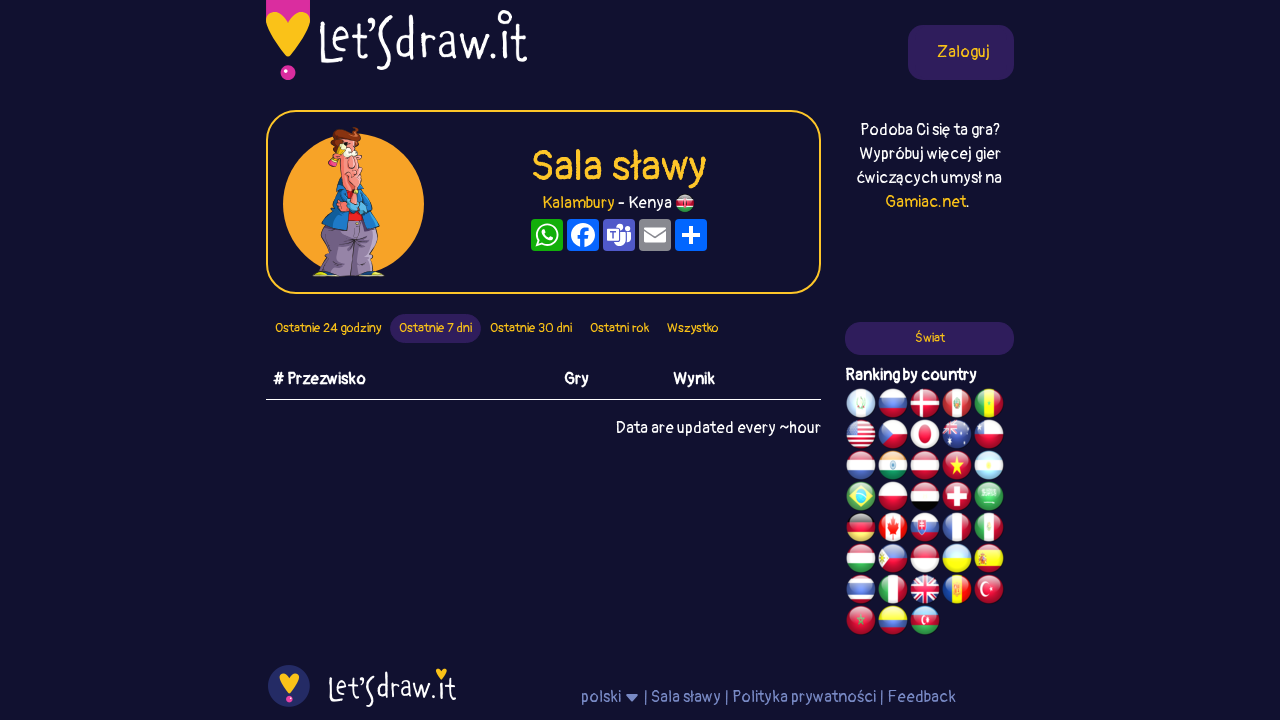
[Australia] (957, 437)
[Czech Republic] (893, 437)
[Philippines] (893, 561)
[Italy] (893, 592)
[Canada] (893, 530)
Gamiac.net (925, 202)
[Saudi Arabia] (989, 499)
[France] (957, 530)
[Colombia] (893, 623)
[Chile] (989, 437)
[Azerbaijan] (925, 623)
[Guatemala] (861, 406)
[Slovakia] (925, 530)
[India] (893, 468)
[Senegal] (989, 406)
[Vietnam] (957, 468)
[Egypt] (925, 499)
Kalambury (578, 203)
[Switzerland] (957, 499)
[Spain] (989, 561)
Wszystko (693, 328)
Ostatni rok (619, 328)
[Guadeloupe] (957, 592)
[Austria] (925, 468)
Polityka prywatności (804, 697)
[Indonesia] (925, 561)
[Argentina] (989, 468)
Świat (930, 338)
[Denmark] (925, 406)
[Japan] (925, 437)
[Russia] (893, 406)
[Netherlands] (861, 468)
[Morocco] (861, 623)
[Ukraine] (957, 561)
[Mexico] (989, 530)
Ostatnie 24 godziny (328, 328)
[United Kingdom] (925, 592)
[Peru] (957, 406)
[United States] (861, 437)
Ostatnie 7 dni (435, 328)
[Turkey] (989, 592)
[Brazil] (861, 499)
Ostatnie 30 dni (531, 328)
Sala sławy (686, 697)
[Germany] (861, 530)
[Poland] (893, 499)
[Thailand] (861, 592)
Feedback (921, 697)
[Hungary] (861, 561)
